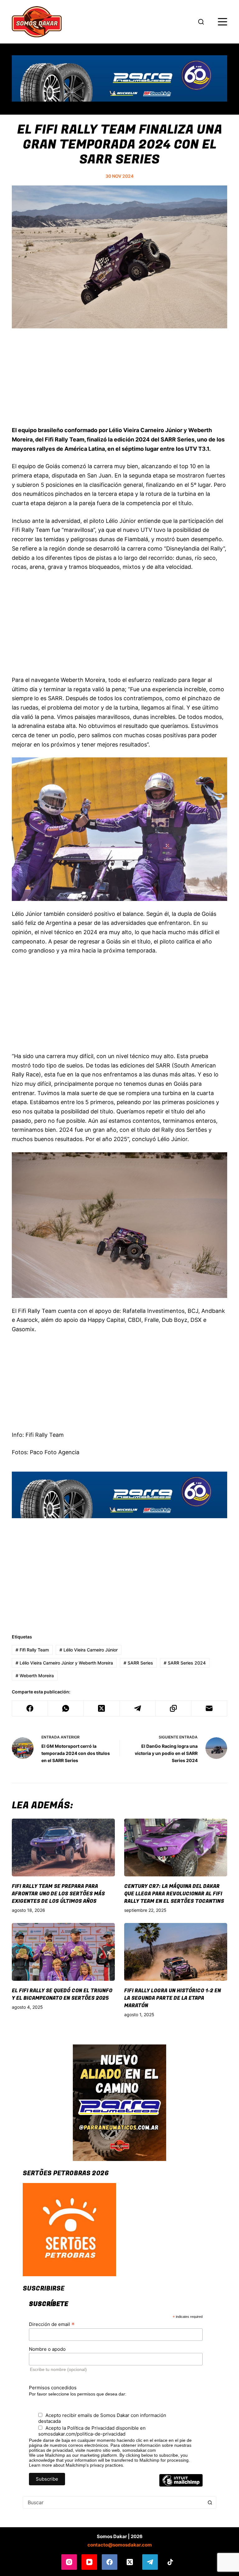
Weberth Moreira (35, 1676)
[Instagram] (69, 2562)
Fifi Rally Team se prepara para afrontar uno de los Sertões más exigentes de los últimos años (58, 1894)
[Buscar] (201, 22)
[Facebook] (30, 1708)
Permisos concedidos (53, 2388)
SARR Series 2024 (185, 1663)
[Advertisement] (119, 381)
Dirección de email (52, 2324)
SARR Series (138, 1663)
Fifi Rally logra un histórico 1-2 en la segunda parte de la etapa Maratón (173, 1998)
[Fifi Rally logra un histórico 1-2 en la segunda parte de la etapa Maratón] (176, 1952)
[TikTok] (170, 2562)
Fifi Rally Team (32, 1650)
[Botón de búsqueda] (210, 2502)
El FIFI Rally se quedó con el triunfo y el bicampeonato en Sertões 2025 (62, 1994)
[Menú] (223, 22)
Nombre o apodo (47, 2349)
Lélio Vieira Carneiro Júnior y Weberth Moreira (64, 1663)
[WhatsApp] (66, 1708)
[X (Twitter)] (102, 1708)
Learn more (40, 2465)
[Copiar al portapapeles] (173, 1708)
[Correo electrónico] (209, 1708)
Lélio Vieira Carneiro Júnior (89, 1650)
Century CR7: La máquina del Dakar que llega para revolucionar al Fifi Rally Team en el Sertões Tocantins (174, 1894)
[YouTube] (89, 2562)
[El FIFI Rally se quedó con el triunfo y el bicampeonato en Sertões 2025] (63, 1952)
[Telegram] (138, 1708)
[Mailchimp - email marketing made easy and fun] (181, 2485)
